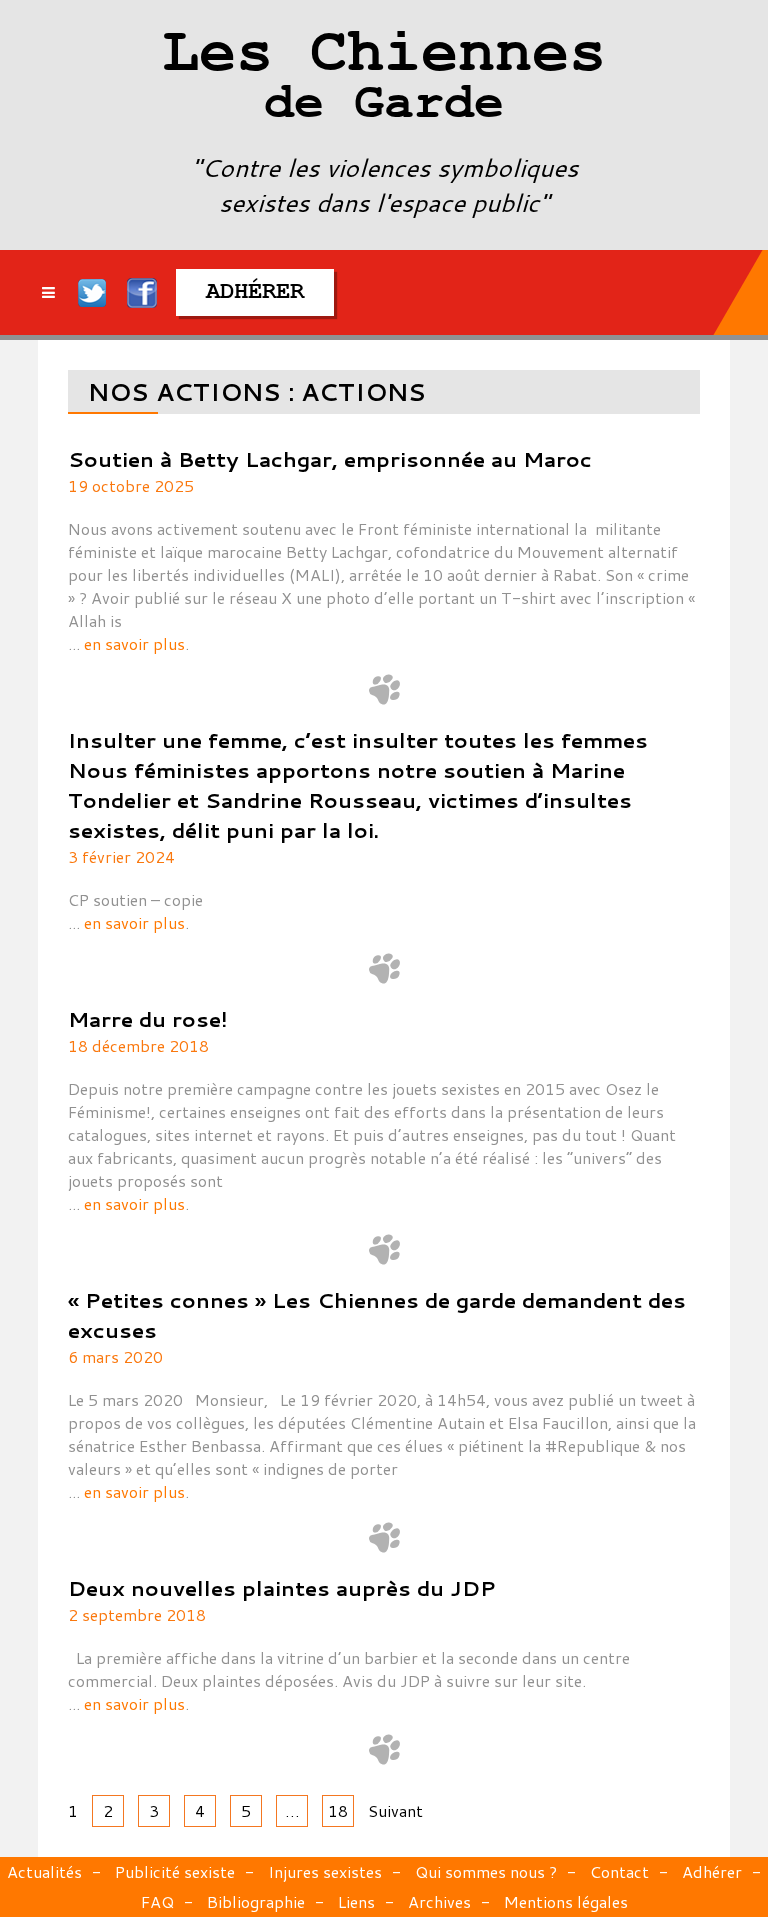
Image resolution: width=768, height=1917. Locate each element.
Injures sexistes (325, 1871)
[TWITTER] (93, 292)
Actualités (44, 1871)
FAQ (157, 1901)
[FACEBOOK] (142, 292)
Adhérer (712, 1871)
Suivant (395, 1810)
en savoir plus (134, 643)
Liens (356, 1901)
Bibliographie (256, 1901)
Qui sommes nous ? (486, 1871)
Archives (439, 1901)
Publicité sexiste (175, 1871)
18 (338, 1810)
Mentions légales (566, 1901)
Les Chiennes (384, 80)
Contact (619, 1871)
